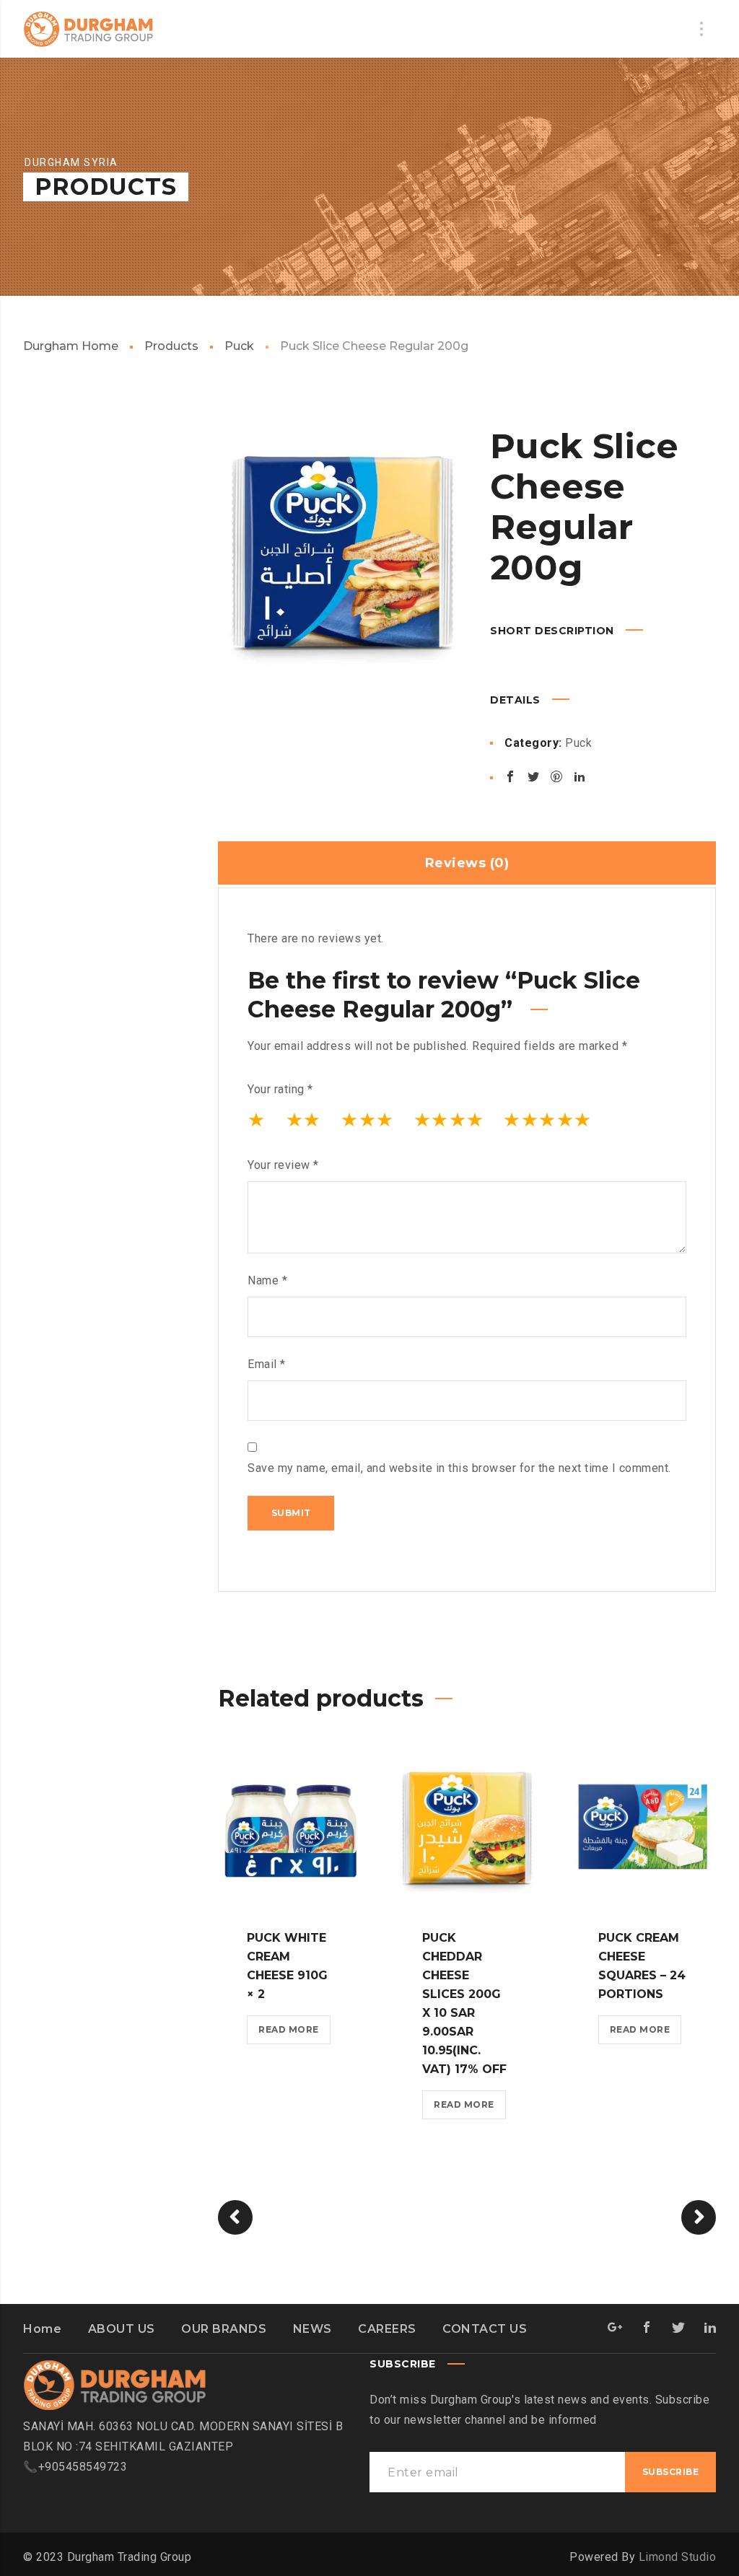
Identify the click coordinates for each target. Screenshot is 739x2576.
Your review (283, 1165)
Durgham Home (71, 346)
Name (267, 1280)
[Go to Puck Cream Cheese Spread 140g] (235, 2217)
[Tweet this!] (533, 776)
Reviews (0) (467, 863)
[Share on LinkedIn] (580, 776)
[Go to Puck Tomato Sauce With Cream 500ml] (699, 2217)
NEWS (312, 2329)
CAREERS (387, 2329)
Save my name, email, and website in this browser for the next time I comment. (459, 1468)
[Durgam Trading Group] (88, 29)
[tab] (467, 863)
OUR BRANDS (224, 2329)
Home (42, 2329)
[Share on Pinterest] (556, 776)
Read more (289, 2029)
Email (267, 1364)
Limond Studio (678, 2557)
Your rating (280, 1089)
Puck (239, 346)
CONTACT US (485, 2329)
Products (171, 346)
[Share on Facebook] (510, 776)
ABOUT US (122, 2329)
